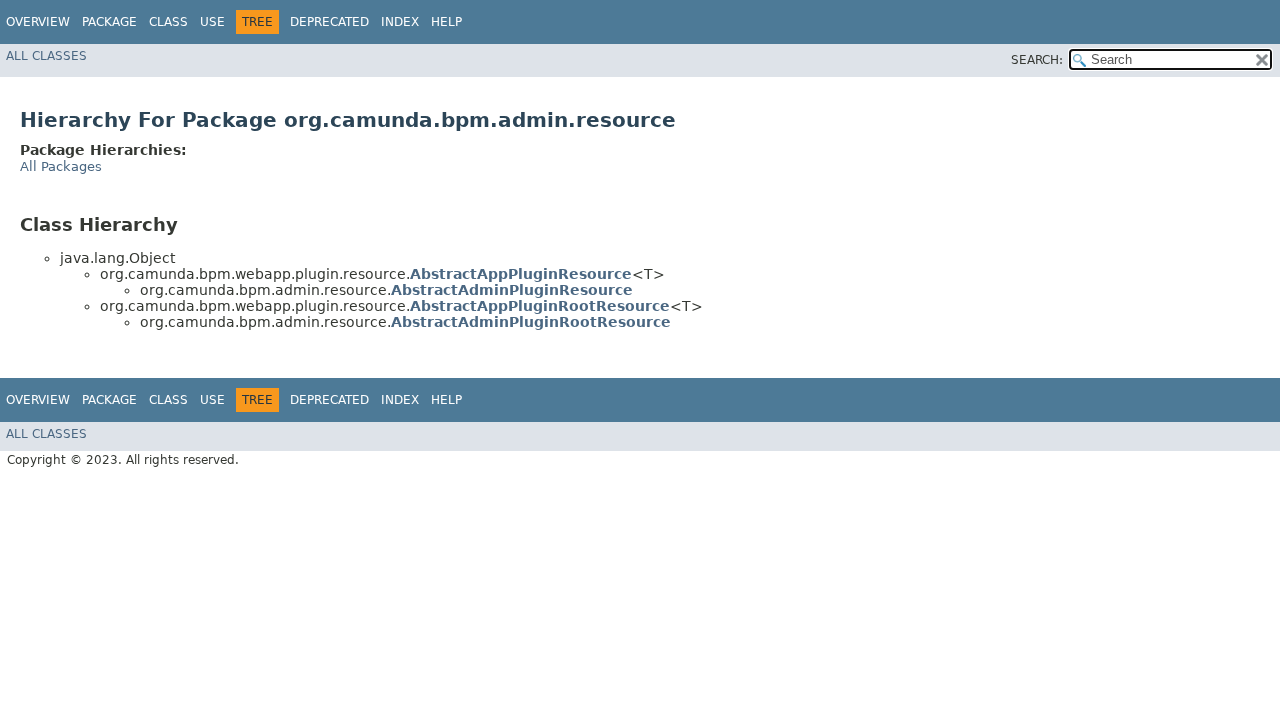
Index (400, 22)
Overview (38, 22)
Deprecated (329, 22)
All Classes (46, 56)
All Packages (61, 166)
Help (446, 22)
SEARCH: (1037, 60)
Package (109, 22)
